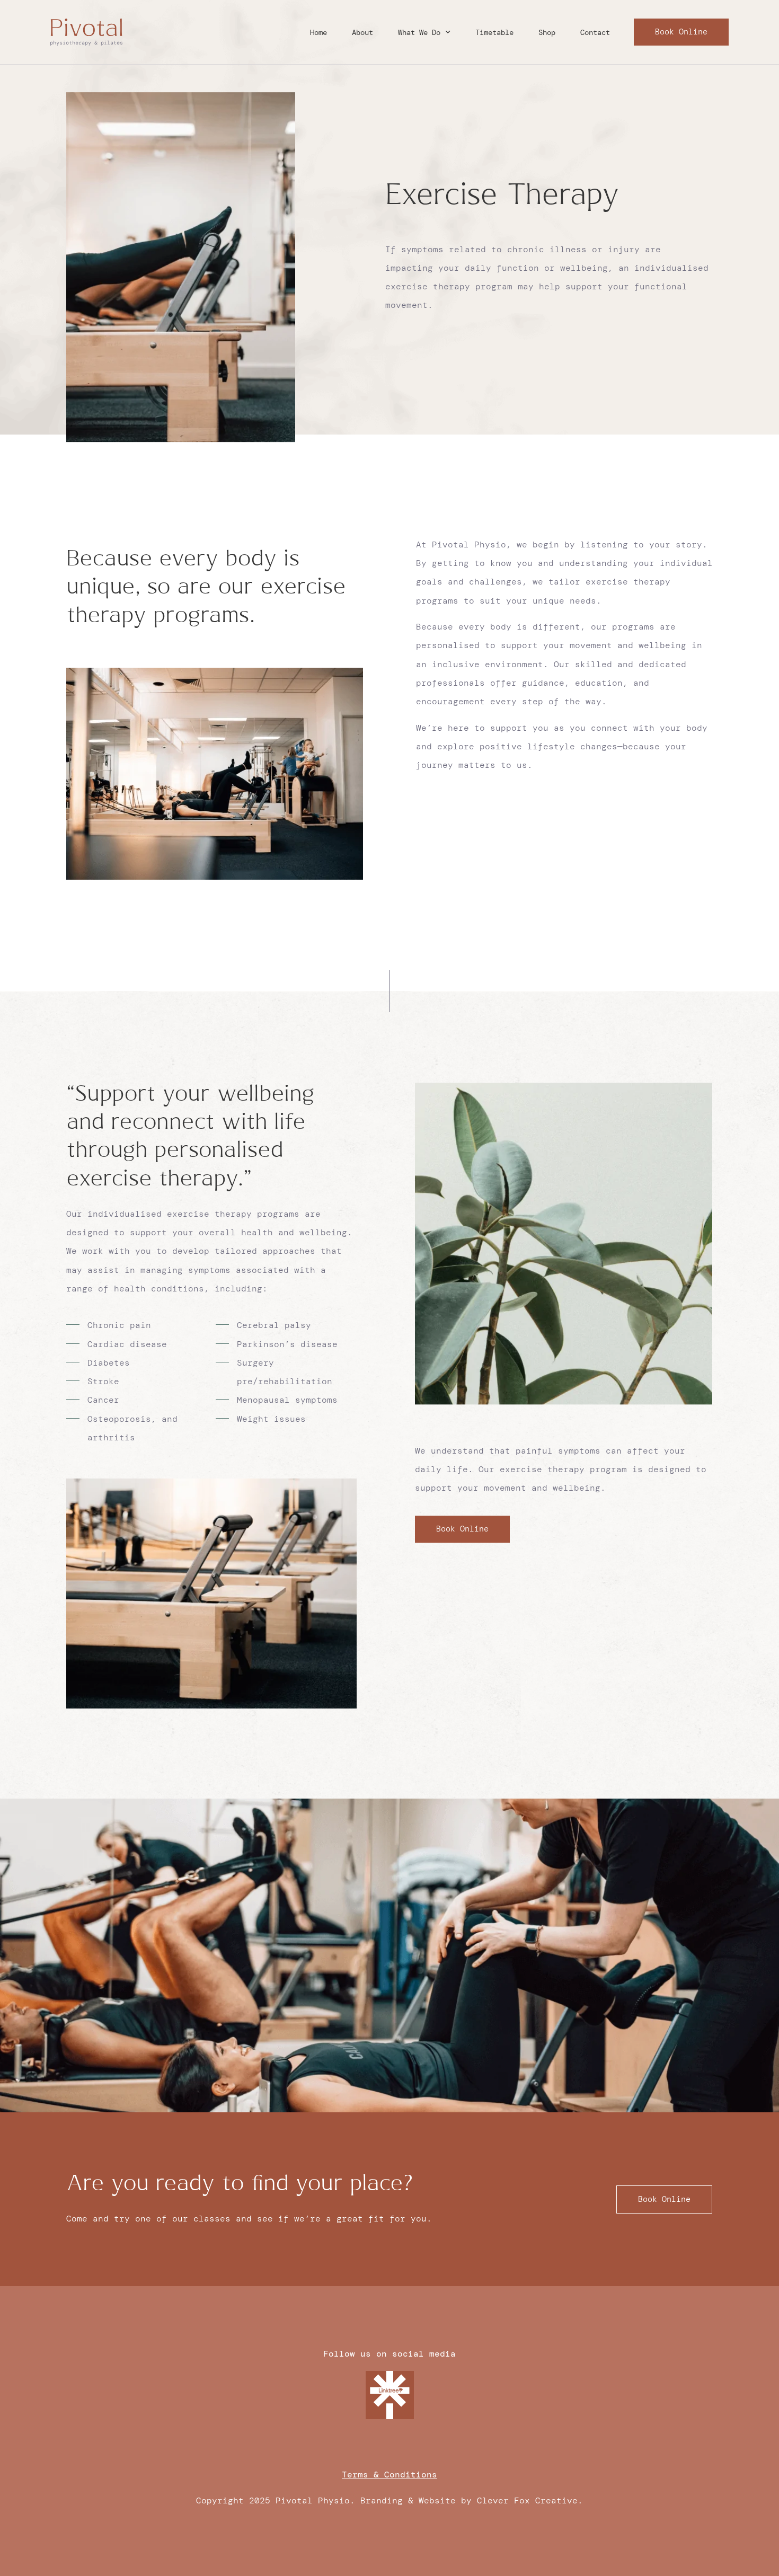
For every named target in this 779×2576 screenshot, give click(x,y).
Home (318, 32)
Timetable (494, 32)
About (362, 32)
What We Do (419, 32)
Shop (547, 32)
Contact (595, 32)
